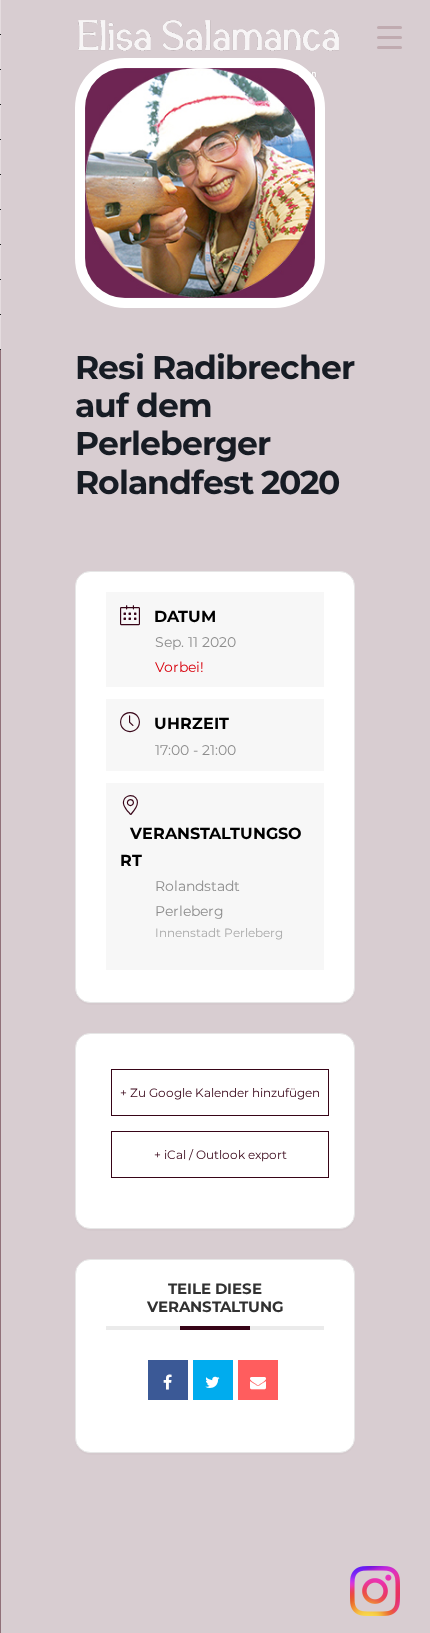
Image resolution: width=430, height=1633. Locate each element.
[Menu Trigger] (389, 37)
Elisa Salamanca (170, 43)
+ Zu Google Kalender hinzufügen (220, 1092)
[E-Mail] (258, 1380)
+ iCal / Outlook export (220, 1154)
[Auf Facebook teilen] (168, 1380)
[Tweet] (213, 1380)
